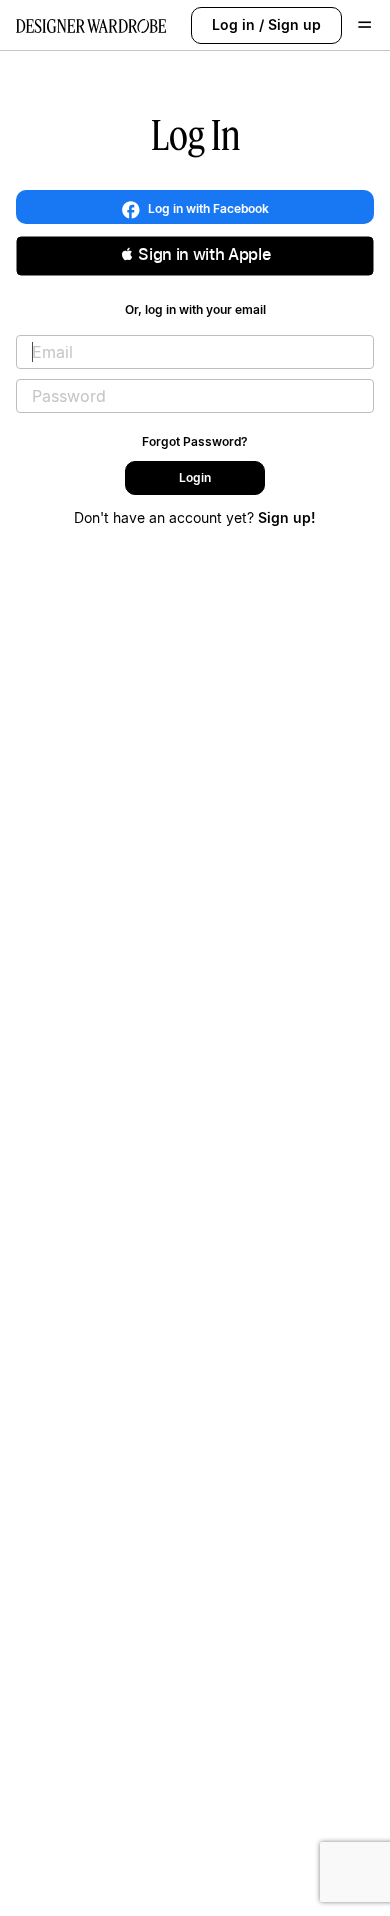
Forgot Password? (195, 441)
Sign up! (287, 517)
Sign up (294, 24)
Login (195, 477)
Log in (233, 24)
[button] (195, 256)
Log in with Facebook (207, 208)
